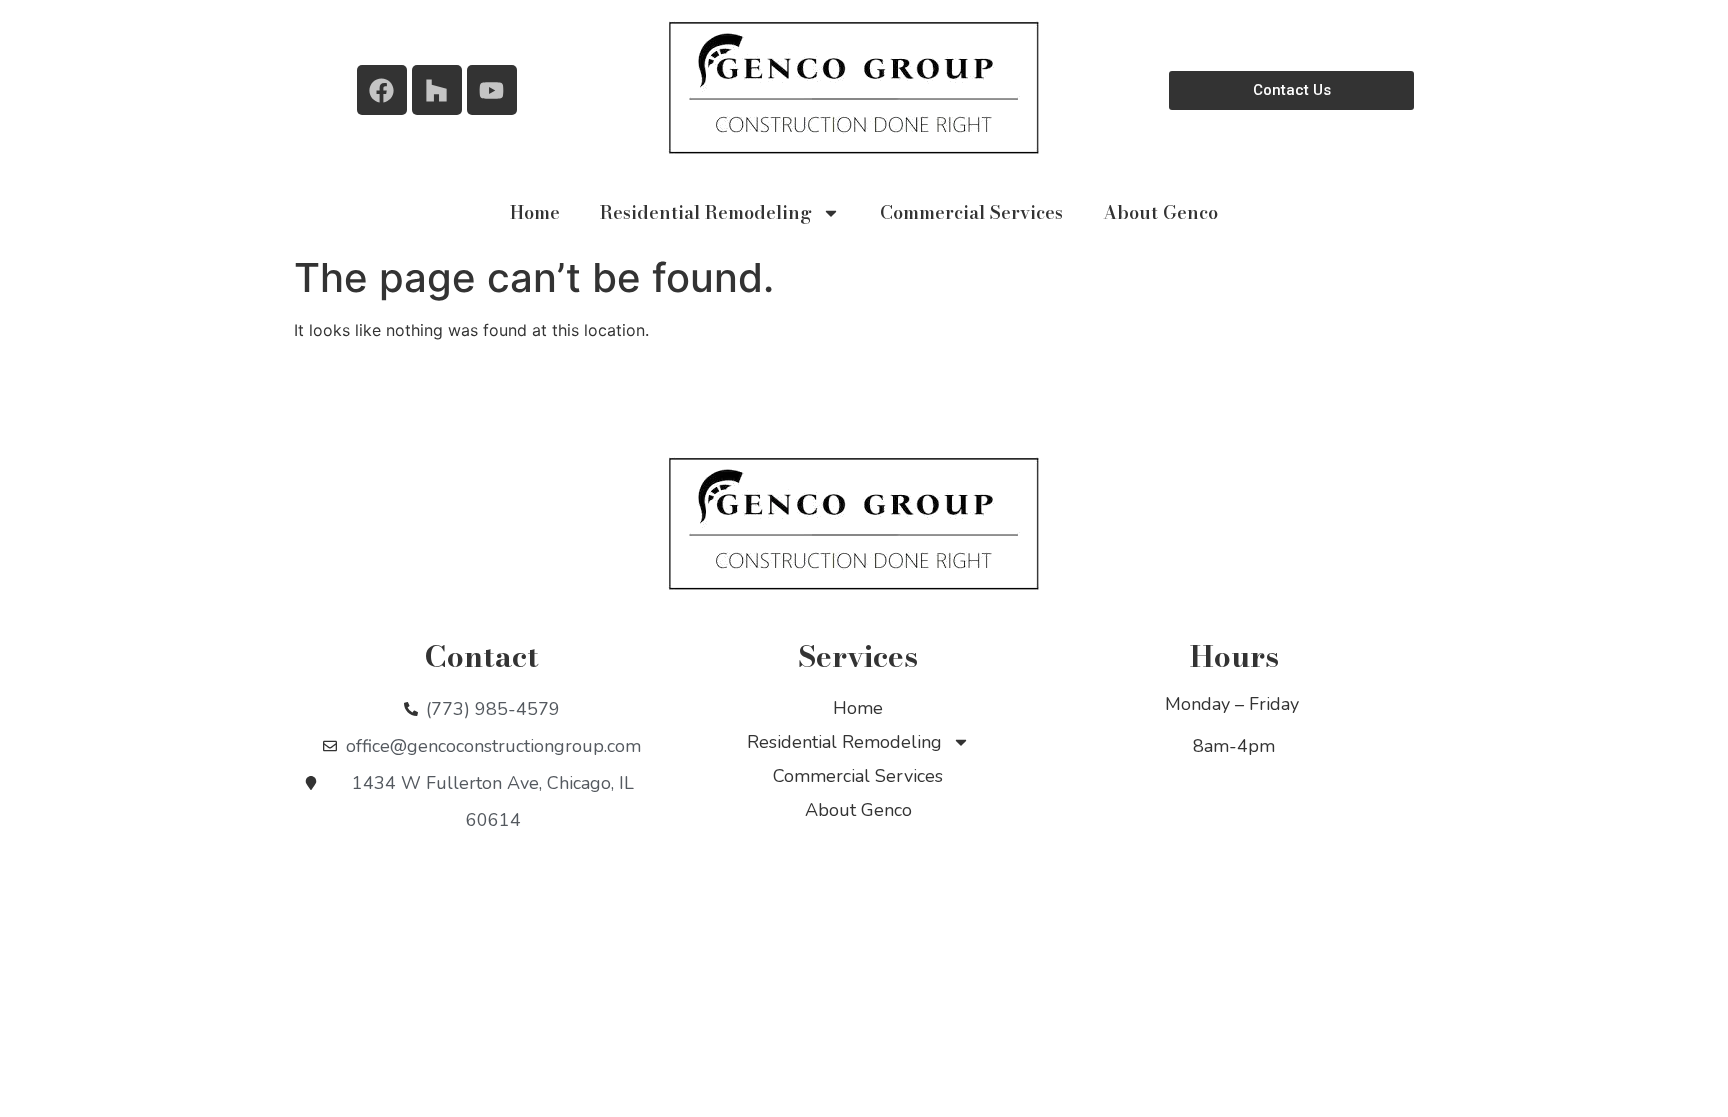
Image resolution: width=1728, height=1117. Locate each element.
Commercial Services (971, 212)
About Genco (1160, 212)
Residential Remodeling (706, 212)
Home (535, 212)
